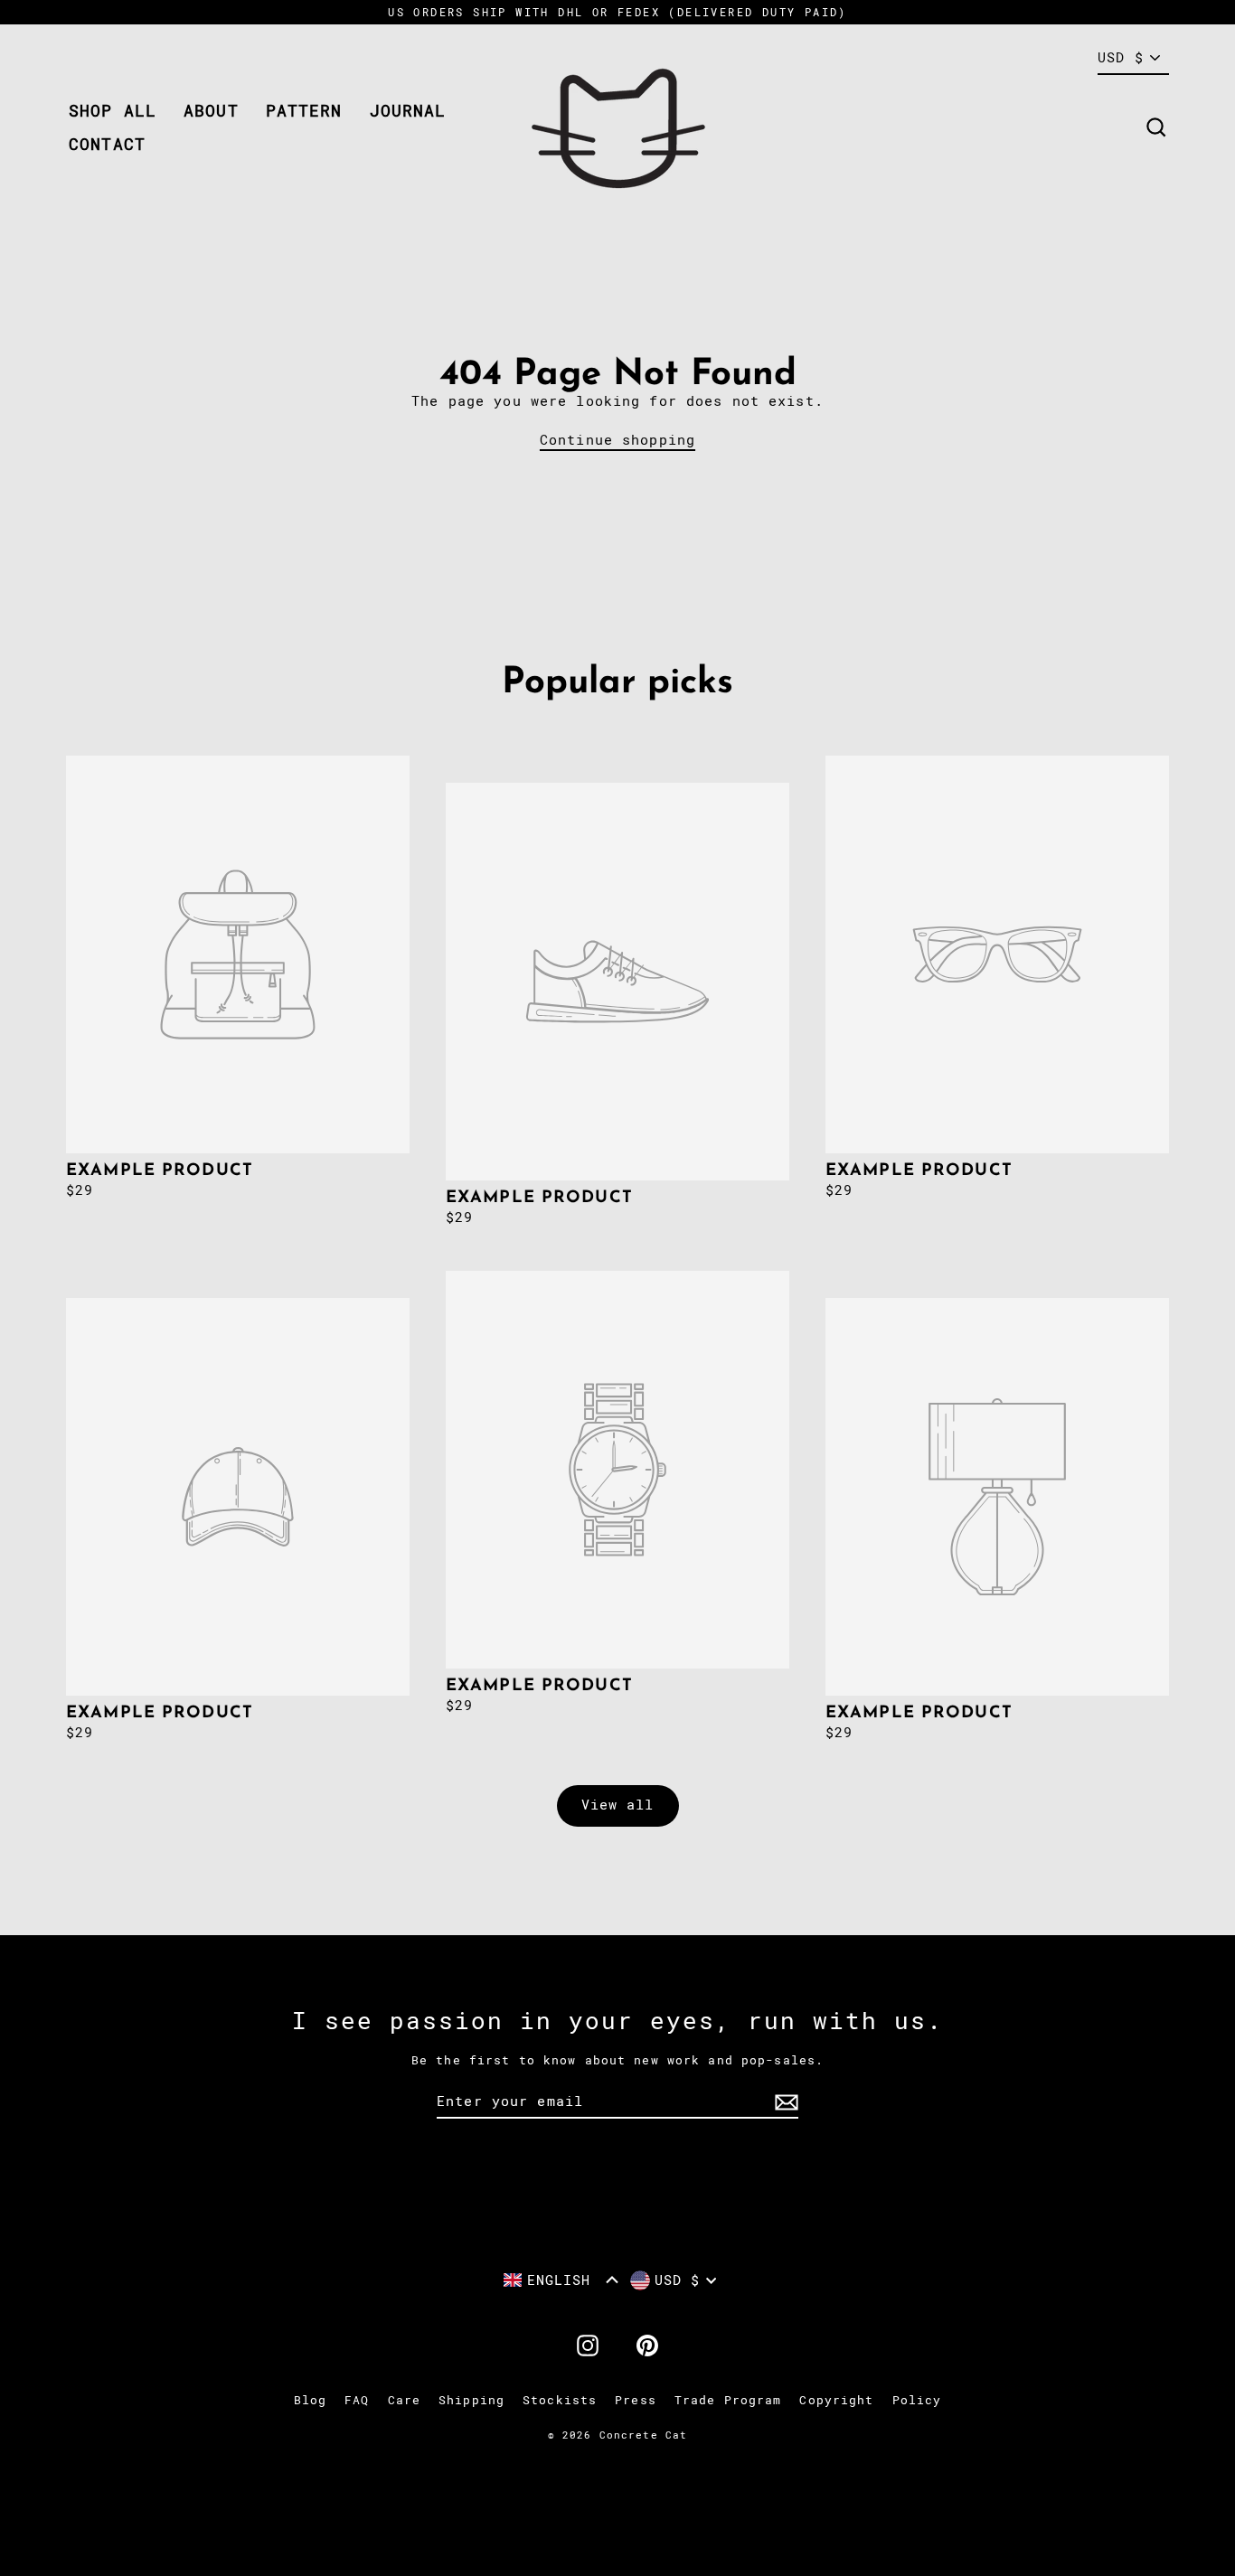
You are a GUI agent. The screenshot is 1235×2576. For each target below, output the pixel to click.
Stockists (560, 2400)
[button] (561, 2280)
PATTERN (304, 111)
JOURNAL (408, 111)
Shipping (471, 2400)
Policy (917, 2400)
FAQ (357, 2400)
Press (636, 2400)
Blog (311, 2400)
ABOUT (211, 111)
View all (618, 1805)
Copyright (836, 2400)
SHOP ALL (113, 111)
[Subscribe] (784, 2102)
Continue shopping (617, 440)
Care (405, 2400)
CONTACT (107, 144)
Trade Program (728, 2400)
